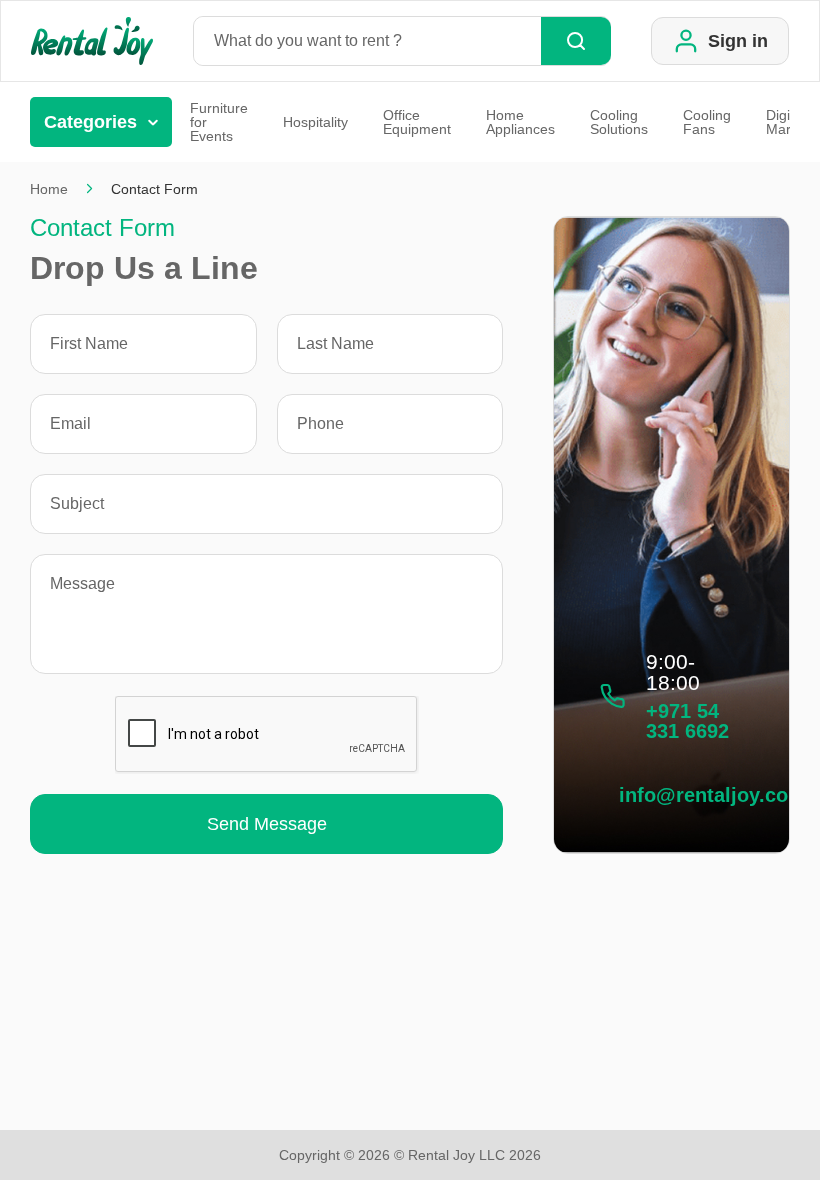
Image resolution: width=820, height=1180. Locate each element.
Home (49, 189)
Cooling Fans (707, 122)
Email (70, 424)
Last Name (335, 344)
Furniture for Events (219, 122)
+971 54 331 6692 (687, 721)
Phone (320, 424)
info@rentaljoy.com (712, 795)
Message (82, 584)
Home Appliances (520, 122)
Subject (77, 504)
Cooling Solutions (619, 122)
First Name (89, 344)
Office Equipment (417, 122)
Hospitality (315, 122)
